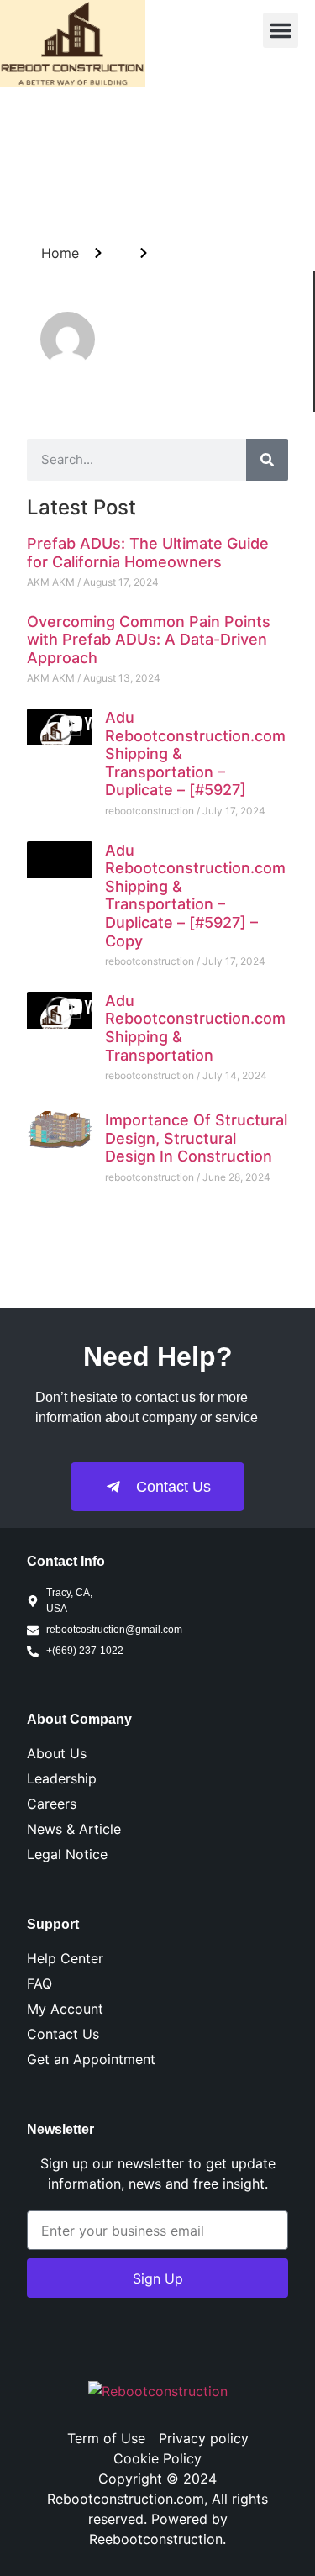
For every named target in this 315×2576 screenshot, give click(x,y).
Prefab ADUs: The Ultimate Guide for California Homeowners (148, 553)
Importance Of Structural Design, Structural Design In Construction (196, 1138)
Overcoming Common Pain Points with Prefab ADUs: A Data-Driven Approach (149, 640)
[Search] (267, 460)
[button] (281, 30)
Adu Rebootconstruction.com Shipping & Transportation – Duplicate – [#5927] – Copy (195, 896)
